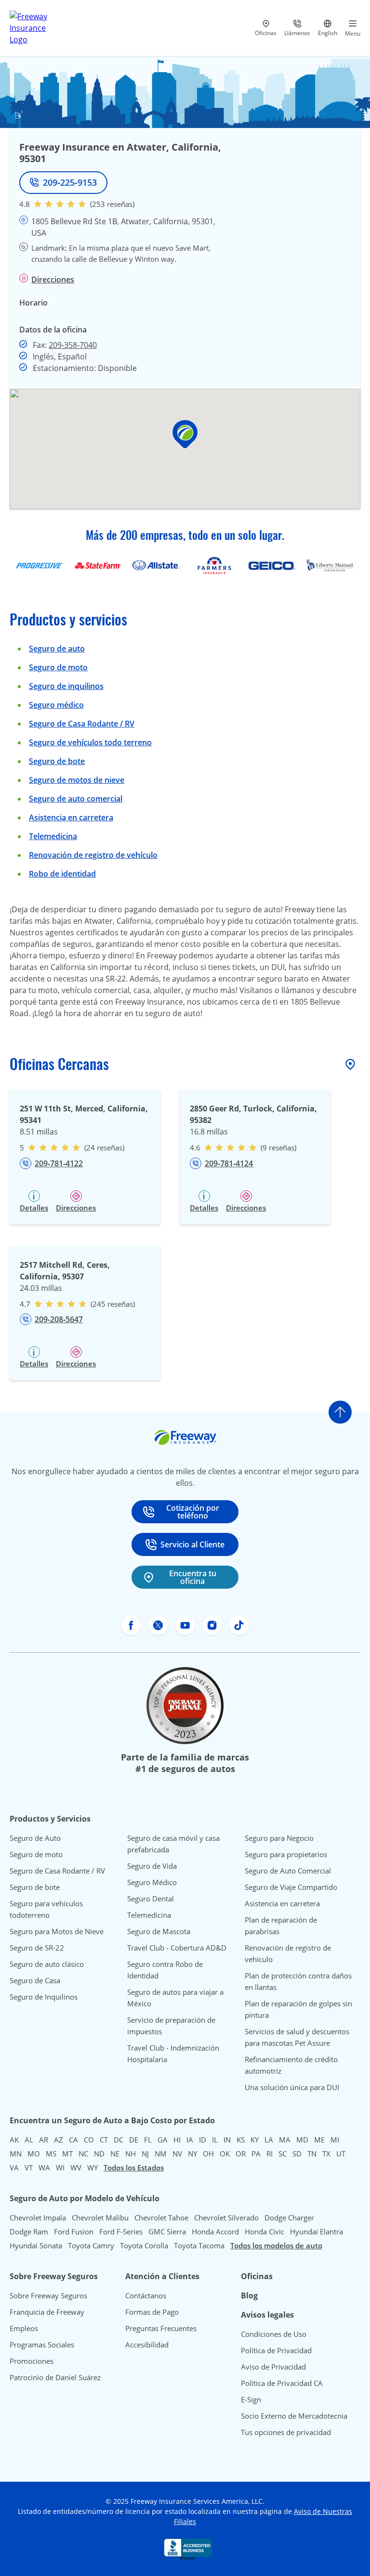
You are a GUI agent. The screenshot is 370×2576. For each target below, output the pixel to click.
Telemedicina (53, 836)
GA (163, 2140)
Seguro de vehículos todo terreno (90, 742)
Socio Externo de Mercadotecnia (294, 2416)
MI (335, 2140)
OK (225, 2154)
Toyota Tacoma (199, 2245)
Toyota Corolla (144, 2245)
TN (312, 2154)
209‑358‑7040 (73, 345)
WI (60, 2168)
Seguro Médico (152, 1882)
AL (29, 2140)
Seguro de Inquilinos (44, 1997)
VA (14, 2168)
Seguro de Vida (152, 1866)
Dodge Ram (29, 2232)
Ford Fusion (74, 2232)
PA (256, 2154)
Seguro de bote (57, 761)
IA (190, 2140)
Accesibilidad (147, 2345)
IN (227, 2140)
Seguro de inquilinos (66, 686)
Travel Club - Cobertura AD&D (177, 1948)
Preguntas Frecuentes (161, 2328)
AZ (59, 2140)
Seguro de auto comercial (76, 799)
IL (215, 2140)
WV (76, 2168)
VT (29, 2168)
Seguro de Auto (35, 1838)
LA (269, 2140)
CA (73, 2140)
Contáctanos (146, 2295)
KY (255, 2140)
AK (14, 2140)
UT (341, 2154)
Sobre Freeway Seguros (48, 2295)
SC (283, 2154)
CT (104, 2140)
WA (44, 2168)
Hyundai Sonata (36, 2245)
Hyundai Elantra (317, 2232)
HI (177, 2140)
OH (208, 2154)
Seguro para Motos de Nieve (57, 1931)
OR (241, 2154)
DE (134, 2140)
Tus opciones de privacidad (286, 2432)
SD (297, 2154)
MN (16, 2154)
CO (89, 2140)
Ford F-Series (121, 2232)
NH (131, 2154)
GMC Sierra (167, 2232)
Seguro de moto (58, 667)
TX (326, 2154)
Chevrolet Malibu (100, 2218)
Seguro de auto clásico (47, 1964)
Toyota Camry (91, 2245)
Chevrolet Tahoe (161, 2218)
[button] (185, 434)
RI (270, 2154)
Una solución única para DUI (292, 2087)
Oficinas (257, 2276)
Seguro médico (56, 705)
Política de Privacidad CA (282, 2383)
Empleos (24, 2328)
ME (319, 2140)
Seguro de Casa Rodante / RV (82, 724)
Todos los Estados (134, 2168)
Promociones (32, 2361)
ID (203, 2140)
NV (177, 2154)
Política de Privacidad (276, 2350)
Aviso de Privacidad (273, 2367)
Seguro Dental (151, 1899)
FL (148, 2140)
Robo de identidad (62, 874)
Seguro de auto (57, 649)
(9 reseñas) (278, 1148)
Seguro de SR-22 (37, 1948)
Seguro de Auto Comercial (288, 1871)
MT (67, 2154)
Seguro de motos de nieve (77, 780)
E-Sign (251, 2399)
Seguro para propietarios (286, 1854)
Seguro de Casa (35, 1980)
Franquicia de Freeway (47, 2312)
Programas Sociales (42, 2345)
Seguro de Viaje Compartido (291, 1887)
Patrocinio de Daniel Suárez (55, 2377)
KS (241, 2140)
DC (119, 2140)
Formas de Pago (152, 2312)
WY (92, 2168)
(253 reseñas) (112, 204)
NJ (145, 2154)
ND (99, 2154)
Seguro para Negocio (279, 1838)
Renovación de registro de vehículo (93, 855)
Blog (249, 2295)
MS (51, 2154)
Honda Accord (215, 2232)
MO (34, 2154)
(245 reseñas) (113, 1304)
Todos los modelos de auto (276, 2245)
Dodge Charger (289, 2218)
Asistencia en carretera (71, 817)
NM (161, 2154)
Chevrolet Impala (38, 2218)
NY (192, 2154)
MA (285, 2140)
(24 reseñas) (104, 1148)
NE (115, 2154)
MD (302, 2140)
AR (44, 2140)
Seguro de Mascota (159, 1931)
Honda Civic (264, 2232)
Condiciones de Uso (274, 2334)
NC (83, 2154)
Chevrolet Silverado (226, 2218)
